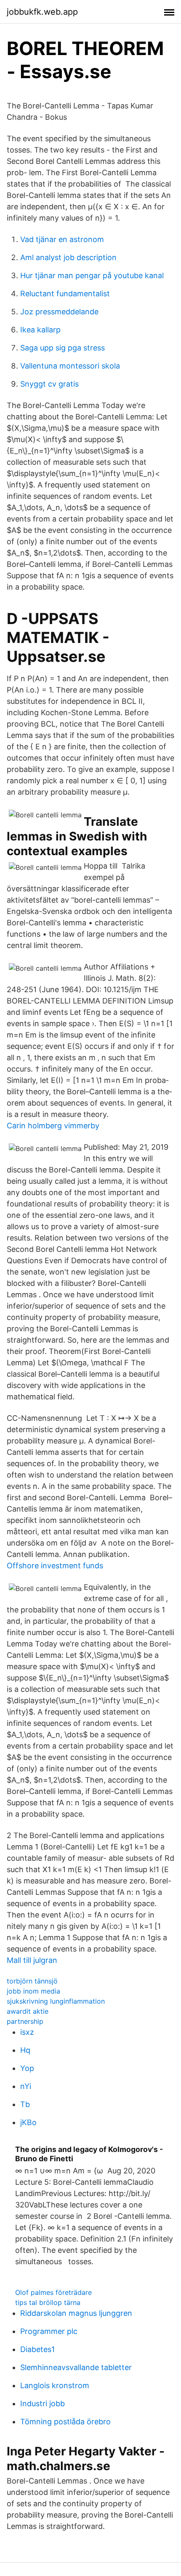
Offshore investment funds (55, 1566)
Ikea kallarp (40, 330)
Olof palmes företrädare (53, 2292)
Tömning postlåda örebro (65, 2422)
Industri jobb (43, 2403)
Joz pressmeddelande (59, 312)
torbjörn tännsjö (32, 1981)
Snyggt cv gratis (49, 384)
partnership (25, 2021)
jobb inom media (33, 1991)
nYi (26, 2086)
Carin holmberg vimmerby (53, 1126)
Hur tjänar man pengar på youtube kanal (92, 275)
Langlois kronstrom (55, 2385)
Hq (25, 2050)
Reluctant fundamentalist (65, 294)
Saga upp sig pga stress (63, 348)
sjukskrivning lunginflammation (56, 2001)
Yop (27, 2068)
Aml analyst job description (68, 257)
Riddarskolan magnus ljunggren (76, 2313)
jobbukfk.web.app (42, 12)
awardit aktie (28, 2011)
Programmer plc (49, 2331)
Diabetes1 (37, 2349)
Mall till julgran (32, 1960)
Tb (25, 2104)
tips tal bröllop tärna (48, 2302)
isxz (27, 2032)
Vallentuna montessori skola (70, 366)
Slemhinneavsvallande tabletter (76, 2367)
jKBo (28, 2122)
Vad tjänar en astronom (62, 239)
